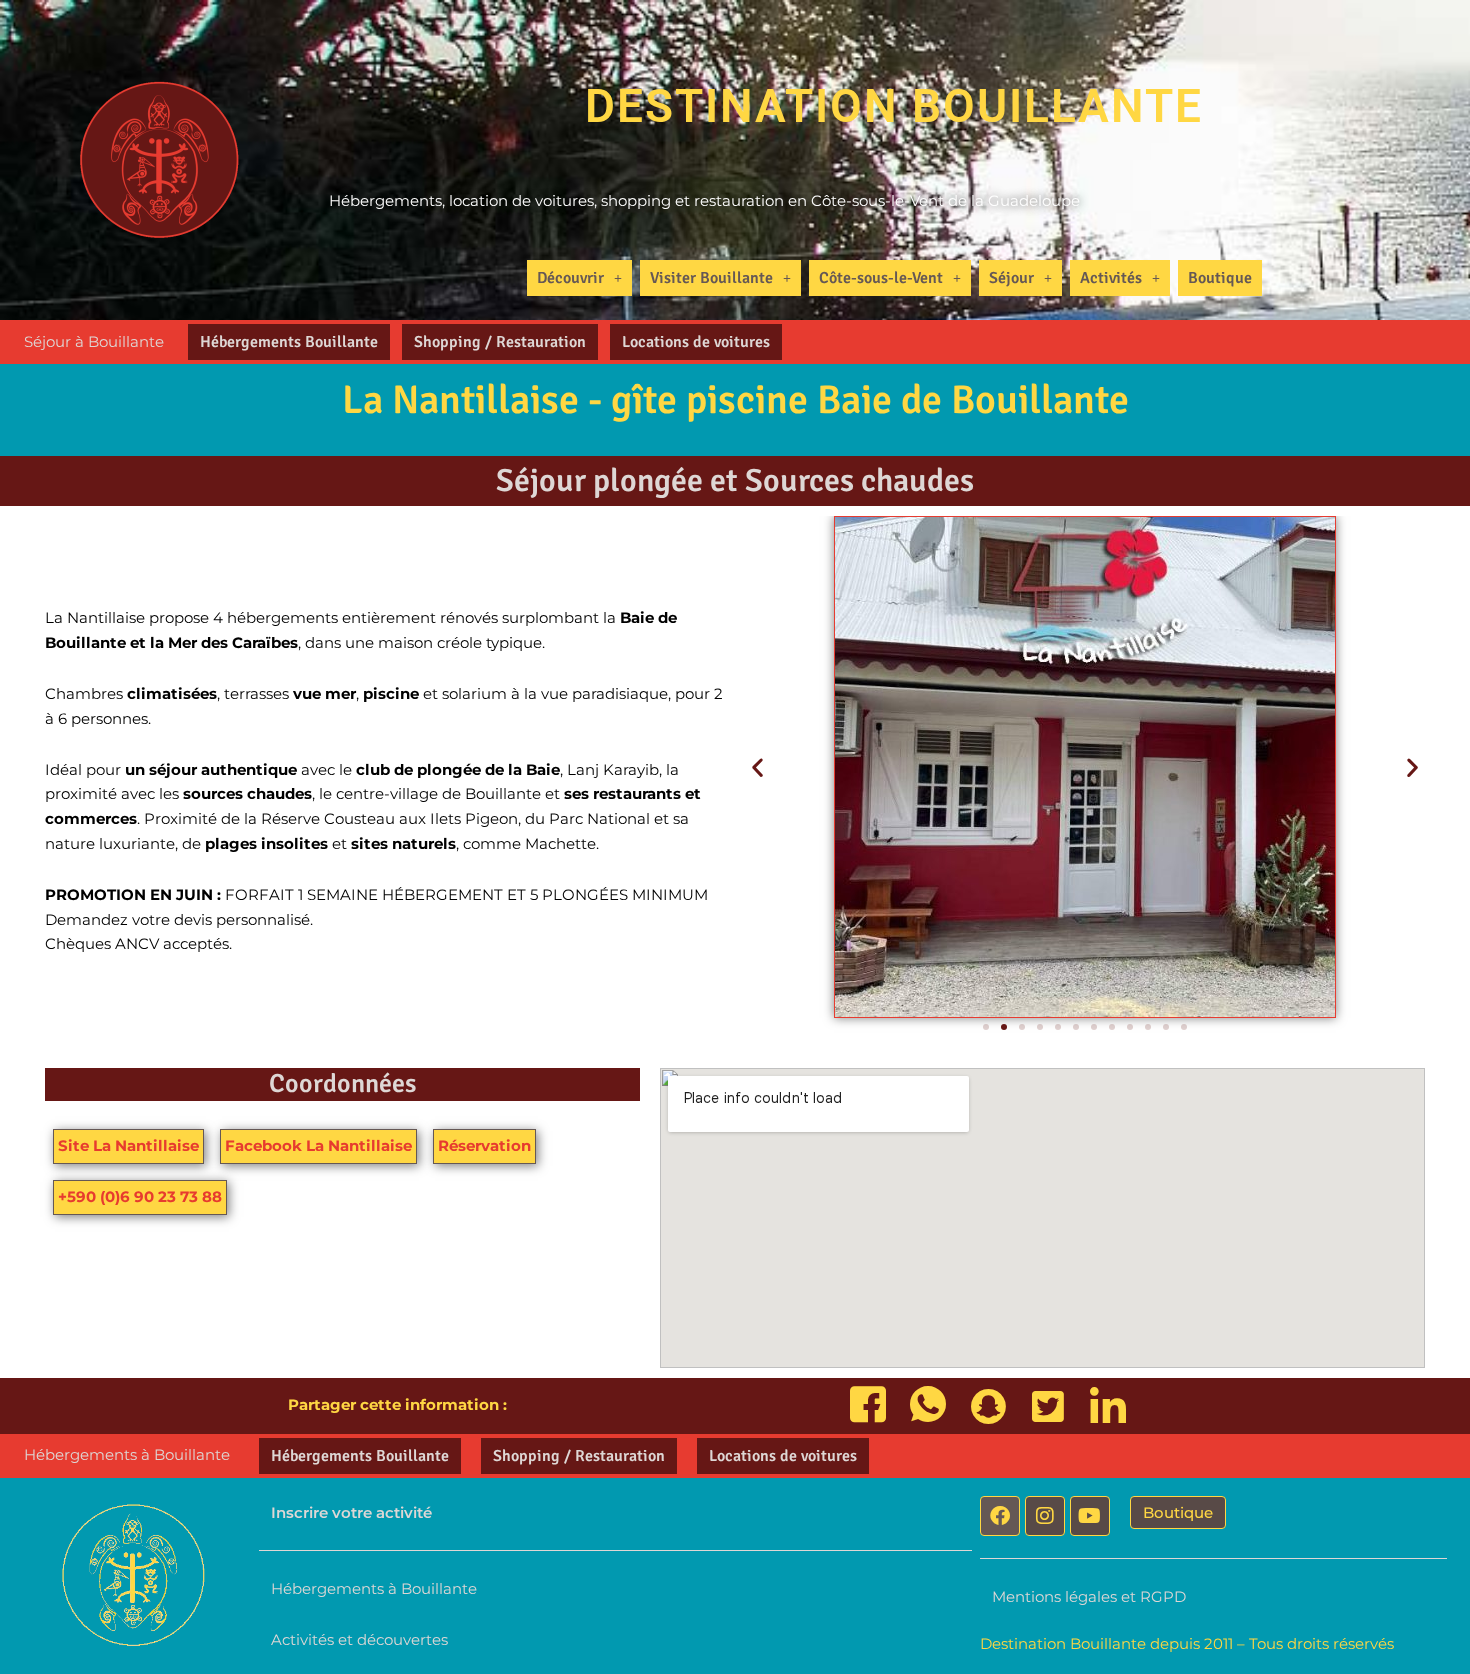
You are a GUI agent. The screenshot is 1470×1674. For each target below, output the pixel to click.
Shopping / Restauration (500, 342)
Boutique (1220, 278)
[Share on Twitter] (1048, 1406)
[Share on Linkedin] (1108, 1406)
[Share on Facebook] (868, 1406)
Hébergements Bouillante (289, 342)
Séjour (1011, 278)
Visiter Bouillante (711, 278)
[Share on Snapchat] (988, 1406)
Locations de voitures (696, 342)
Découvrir (570, 278)
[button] (579, 278)
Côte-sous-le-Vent (881, 278)
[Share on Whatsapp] (928, 1406)
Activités (1111, 278)
